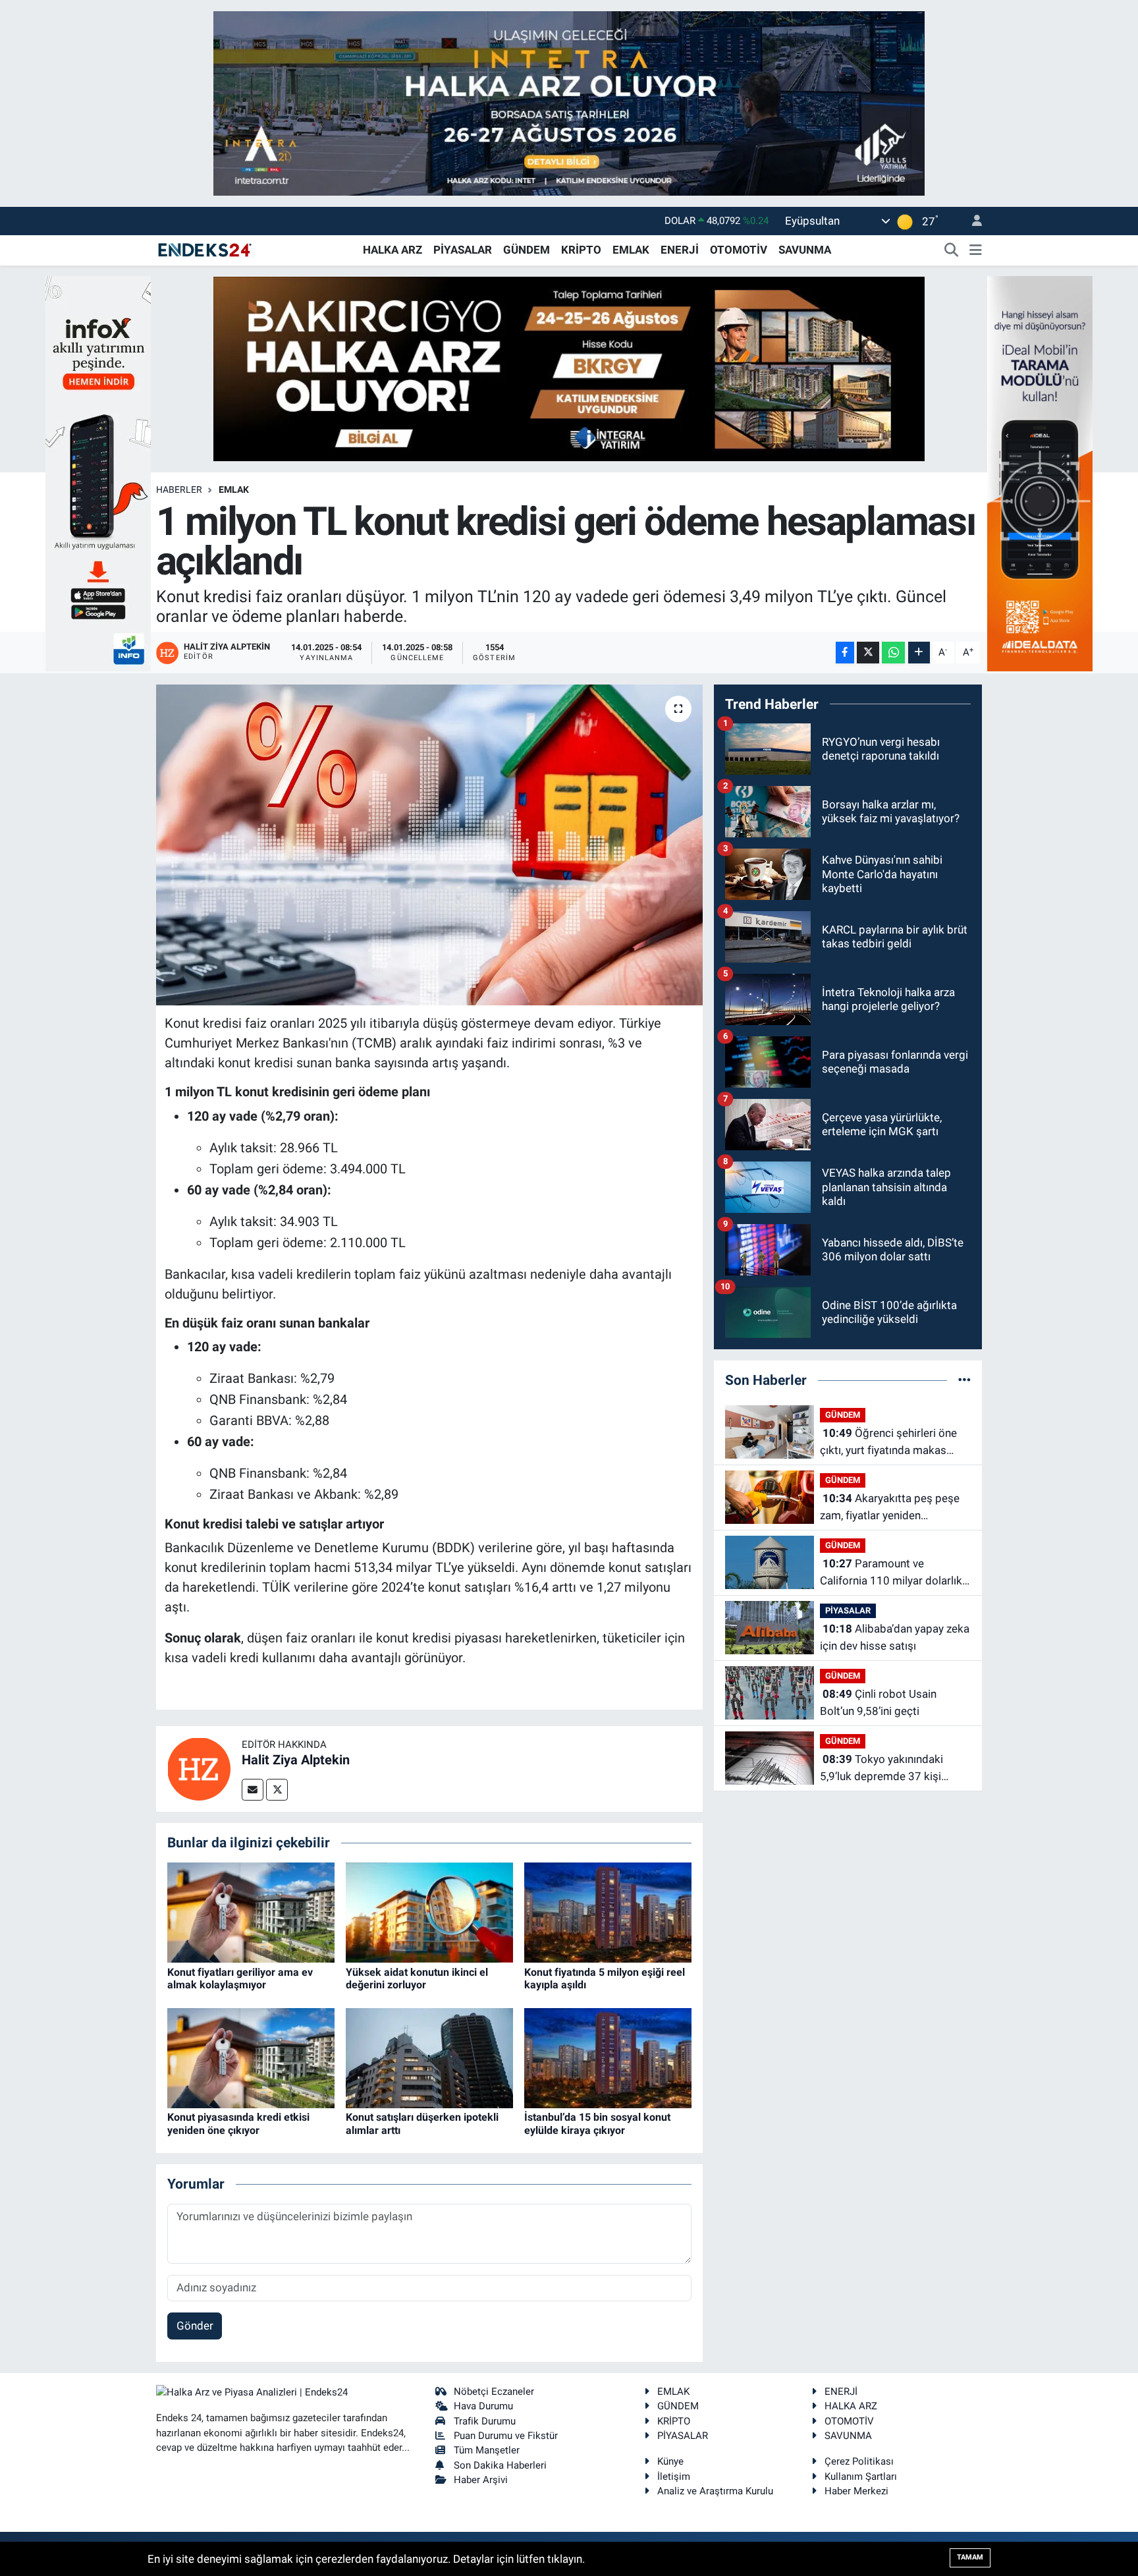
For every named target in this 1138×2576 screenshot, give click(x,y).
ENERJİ (680, 250)
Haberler (179, 490)
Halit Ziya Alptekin (296, 1760)
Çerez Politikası (859, 2461)
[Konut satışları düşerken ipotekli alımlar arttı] (429, 2057)
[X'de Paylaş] (868, 653)
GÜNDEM (527, 250)
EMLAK (631, 250)
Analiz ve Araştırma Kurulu (715, 2491)
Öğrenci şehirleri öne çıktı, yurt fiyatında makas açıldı (888, 1442)
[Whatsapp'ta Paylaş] (893, 653)
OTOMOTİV (739, 250)
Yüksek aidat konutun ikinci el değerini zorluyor (417, 1978)
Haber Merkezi (856, 2491)
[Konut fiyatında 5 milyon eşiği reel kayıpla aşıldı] (608, 1912)
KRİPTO (581, 250)
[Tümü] (964, 1380)
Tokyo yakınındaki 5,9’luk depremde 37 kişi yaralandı (881, 1769)
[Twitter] (277, 1790)
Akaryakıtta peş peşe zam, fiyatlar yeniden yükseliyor (890, 1508)
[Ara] (952, 250)
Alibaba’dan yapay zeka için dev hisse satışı (895, 1637)
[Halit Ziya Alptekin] (199, 1768)
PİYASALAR (463, 250)
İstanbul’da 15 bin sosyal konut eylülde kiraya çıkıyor (597, 2123)
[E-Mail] (253, 1790)
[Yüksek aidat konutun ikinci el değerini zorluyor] (429, 1912)
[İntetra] (569, 102)
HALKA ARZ (393, 250)
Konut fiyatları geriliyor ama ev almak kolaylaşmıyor (240, 1978)
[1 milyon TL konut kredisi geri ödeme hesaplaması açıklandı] (430, 845)
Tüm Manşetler (487, 2450)
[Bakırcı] (569, 368)
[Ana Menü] (976, 250)
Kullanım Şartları (861, 2477)
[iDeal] (1040, 472)
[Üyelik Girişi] (971, 221)
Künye (670, 2461)
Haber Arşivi (481, 2480)
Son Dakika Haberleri (500, 2465)
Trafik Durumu (485, 2421)
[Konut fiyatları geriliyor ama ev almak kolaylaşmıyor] (251, 1912)
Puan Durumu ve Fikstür (506, 2436)
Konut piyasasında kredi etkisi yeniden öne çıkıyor (238, 2123)
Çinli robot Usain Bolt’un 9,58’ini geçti (878, 1702)
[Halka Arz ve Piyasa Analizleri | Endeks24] (205, 249)
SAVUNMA (805, 250)
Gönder (195, 2326)
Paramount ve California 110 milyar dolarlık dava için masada (891, 1573)
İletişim (674, 2477)
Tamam (970, 2557)
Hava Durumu (483, 2406)
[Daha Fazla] (919, 653)
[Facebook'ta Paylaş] (845, 653)
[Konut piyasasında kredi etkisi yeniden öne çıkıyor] (251, 2057)
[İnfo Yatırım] (98, 472)
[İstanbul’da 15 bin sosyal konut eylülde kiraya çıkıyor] (608, 2057)
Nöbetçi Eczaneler (494, 2392)
